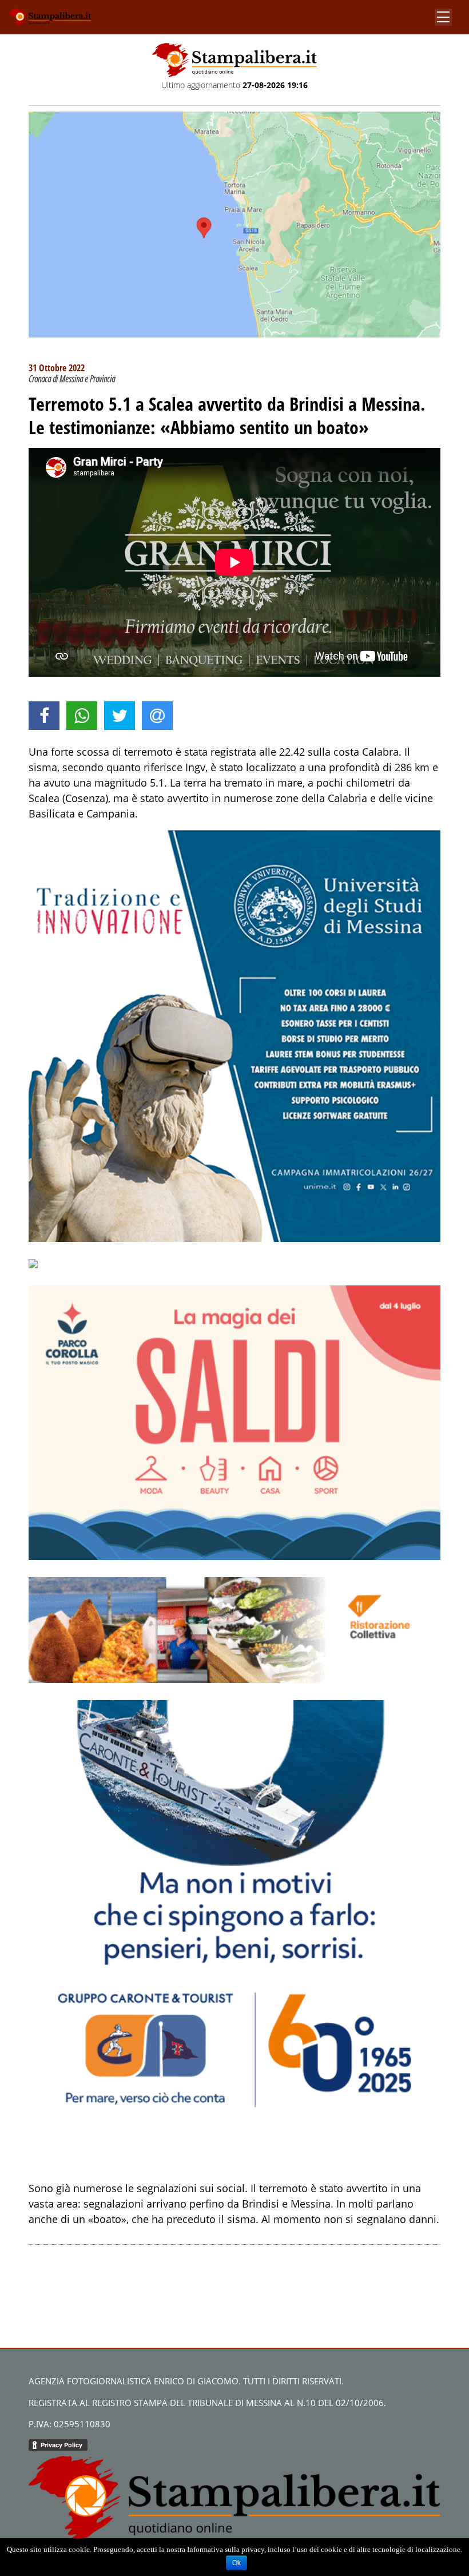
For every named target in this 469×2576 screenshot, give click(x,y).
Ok (237, 2563)
